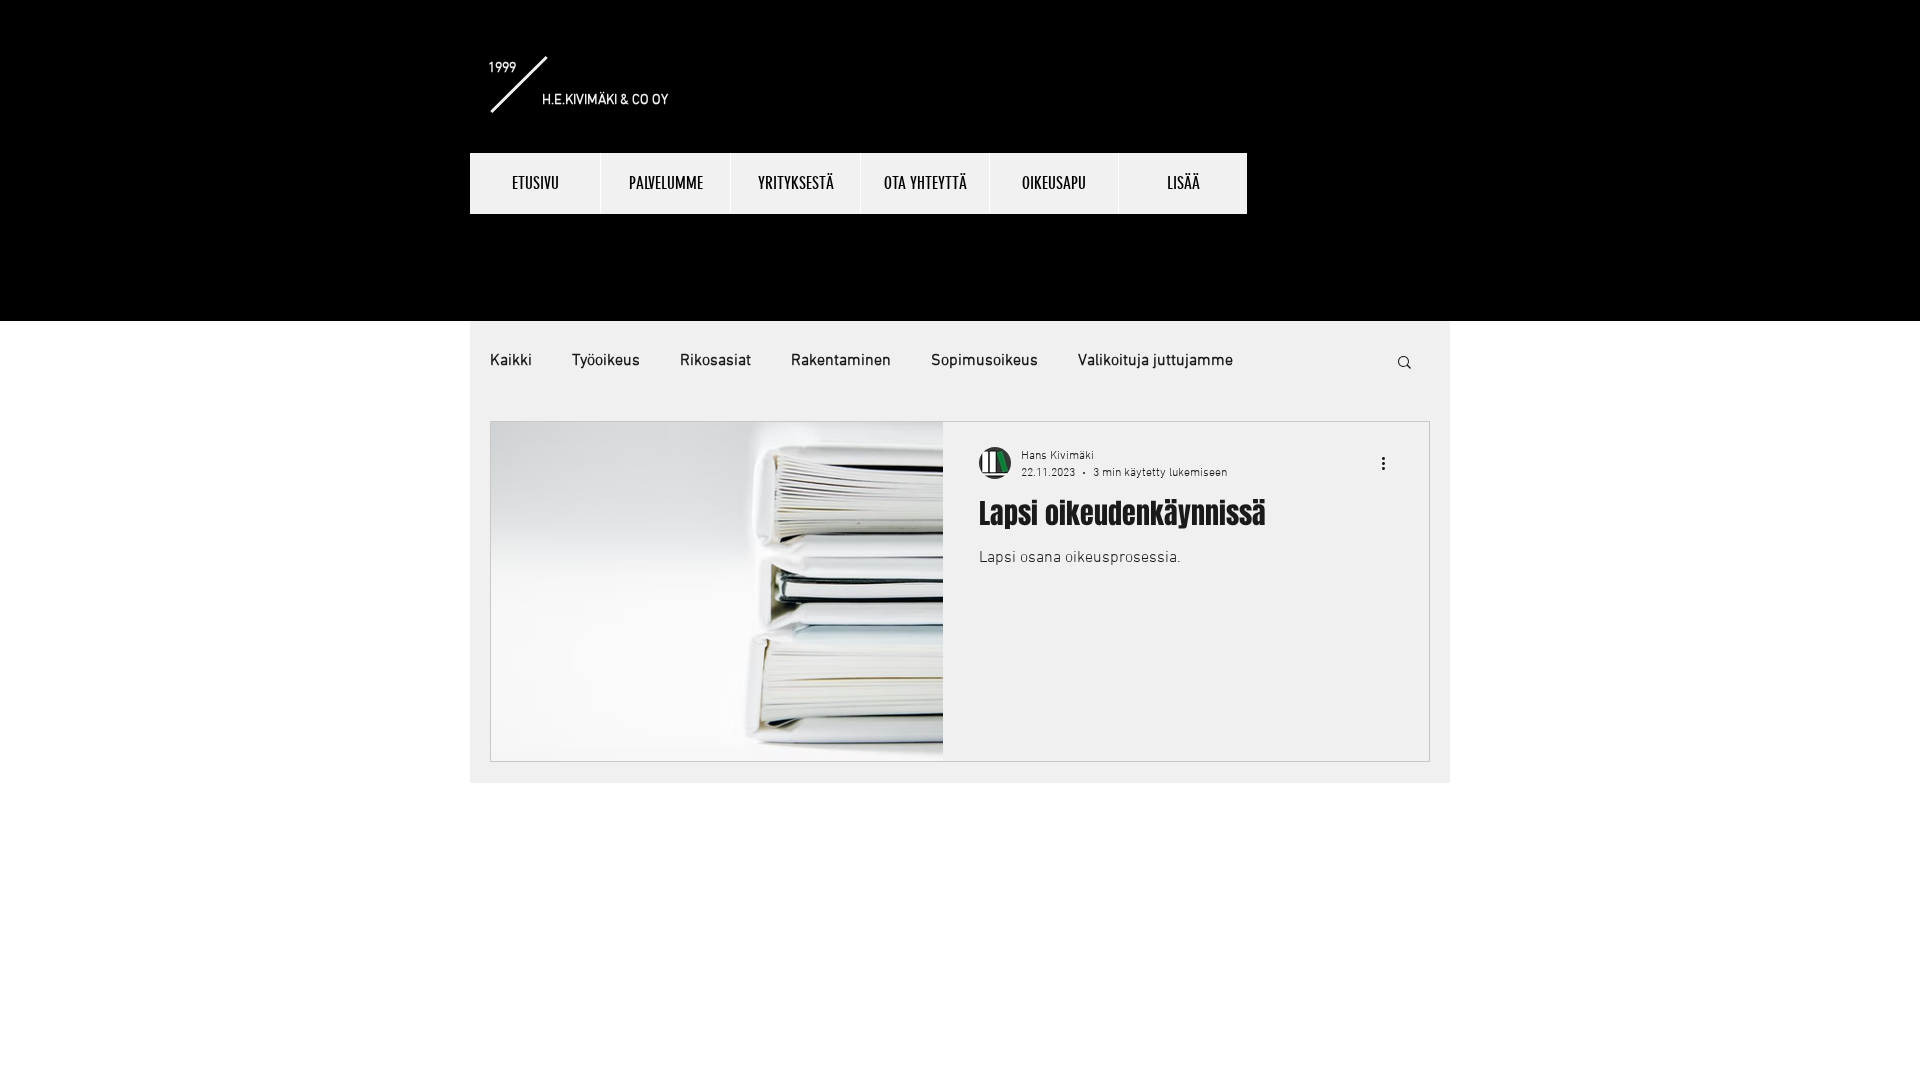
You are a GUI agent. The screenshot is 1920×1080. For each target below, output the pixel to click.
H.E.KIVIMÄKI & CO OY (605, 100)
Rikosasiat (715, 361)
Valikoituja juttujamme (1155, 361)
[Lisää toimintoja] (1390, 463)
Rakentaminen (841, 361)
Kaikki (511, 361)
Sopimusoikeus (984, 361)
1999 (502, 68)
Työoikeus (606, 361)
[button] (1404, 363)
